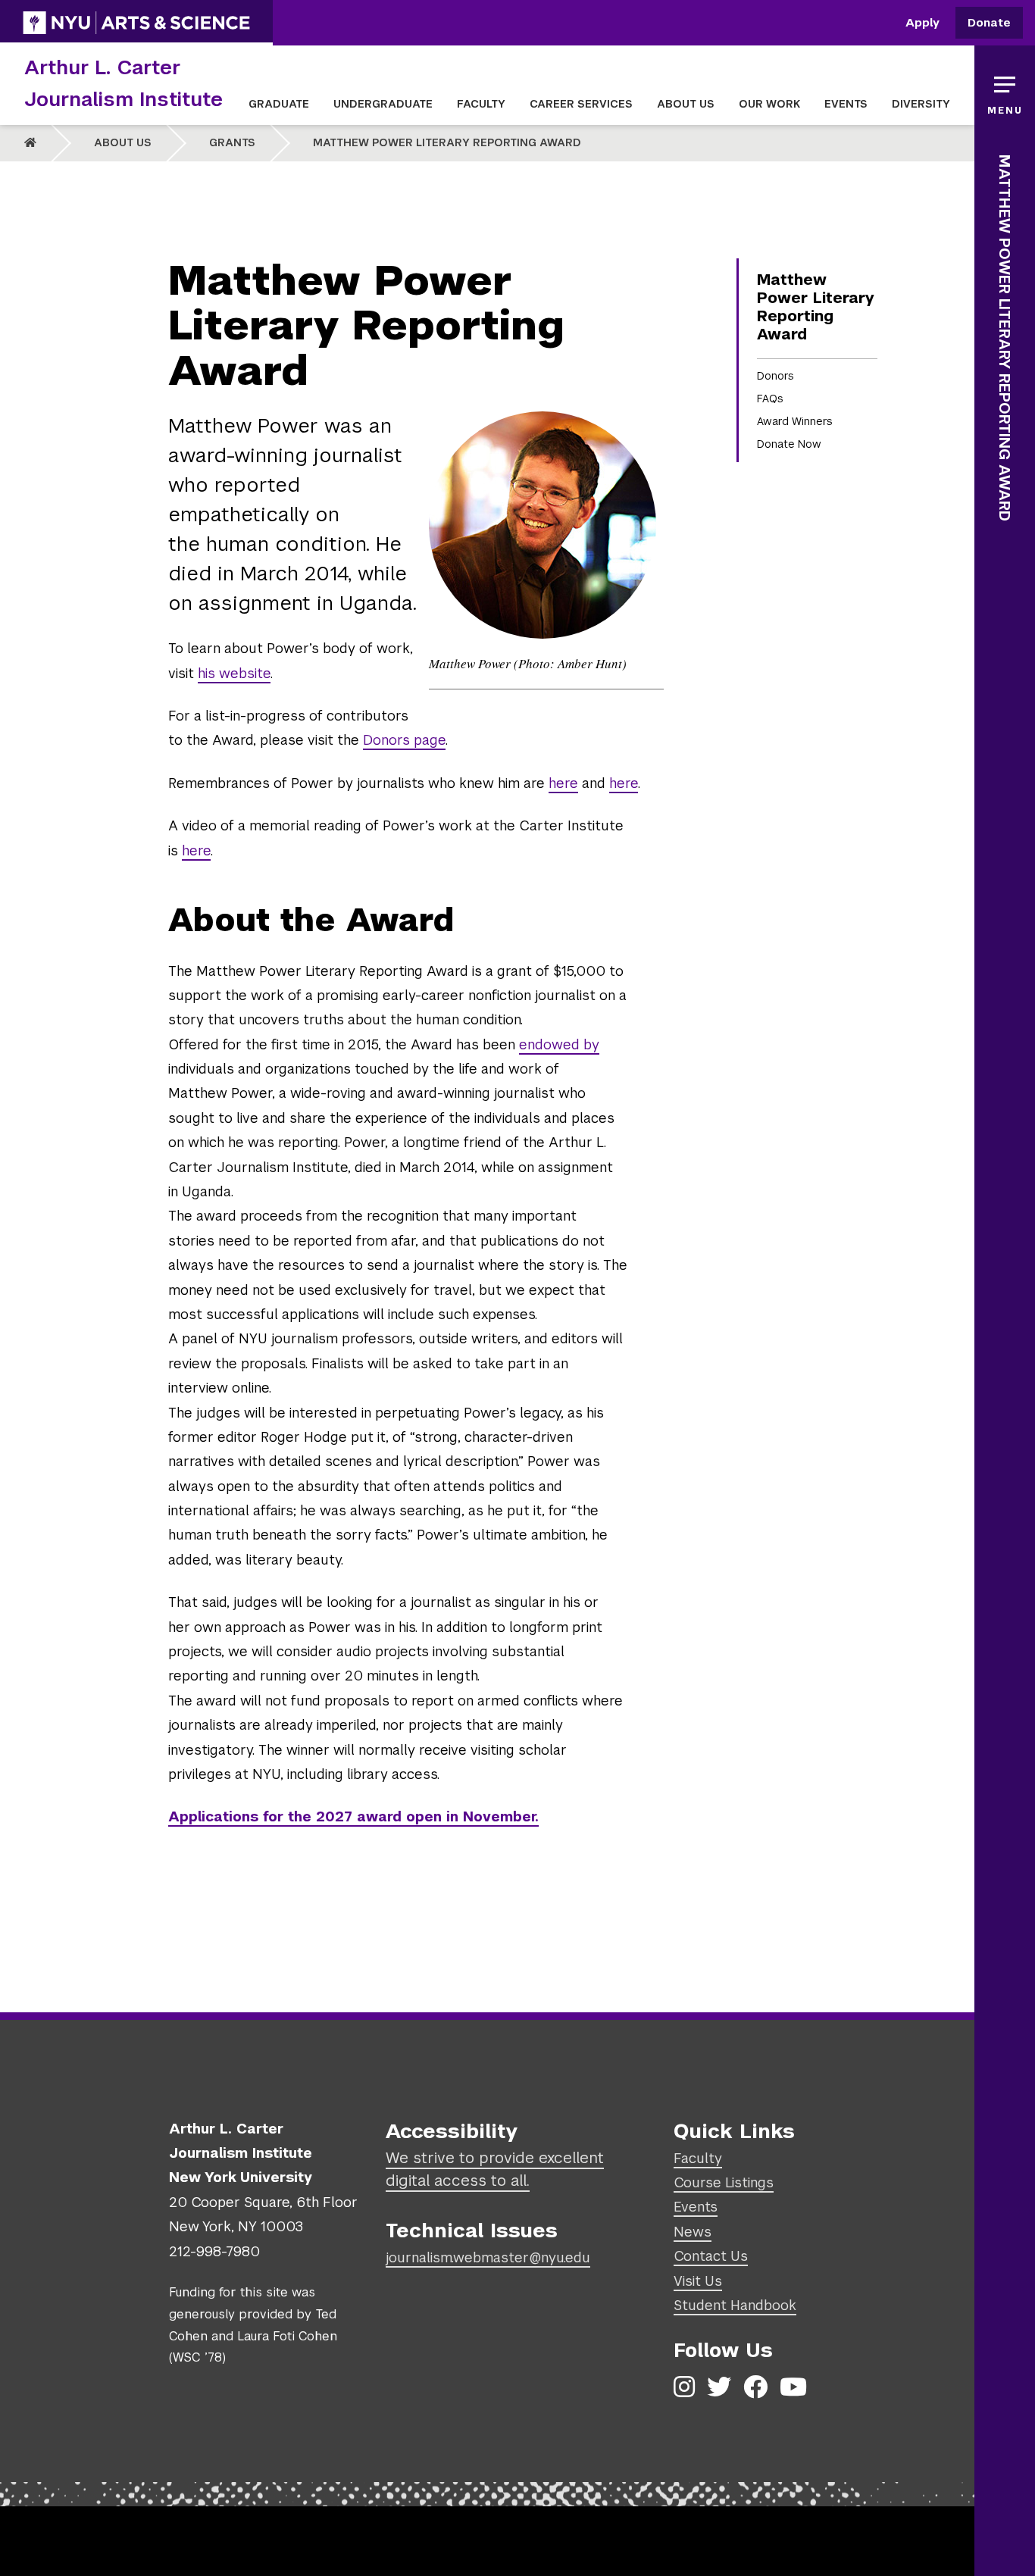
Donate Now (789, 444)
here (563, 783)
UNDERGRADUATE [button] (383, 104)
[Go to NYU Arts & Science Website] (136, 23)
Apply (922, 23)
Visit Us (698, 2281)
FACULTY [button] (481, 104)
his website (234, 673)
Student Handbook (735, 2305)
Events (696, 2207)
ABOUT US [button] (686, 104)
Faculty (698, 2158)
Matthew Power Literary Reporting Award (447, 142)
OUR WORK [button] (769, 104)
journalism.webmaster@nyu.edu (488, 2257)
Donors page (404, 740)
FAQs (770, 399)
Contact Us (711, 2256)
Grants (232, 142)
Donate (989, 23)
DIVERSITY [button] (921, 104)
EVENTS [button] (846, 104)
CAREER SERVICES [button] (581, 104)
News (693, 2232)
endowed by (559, 1044)
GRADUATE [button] (279, 104)
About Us (123, 142)
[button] (1005, 91)
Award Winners (795, 421)
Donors (775, 376)
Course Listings (724, 2182)
